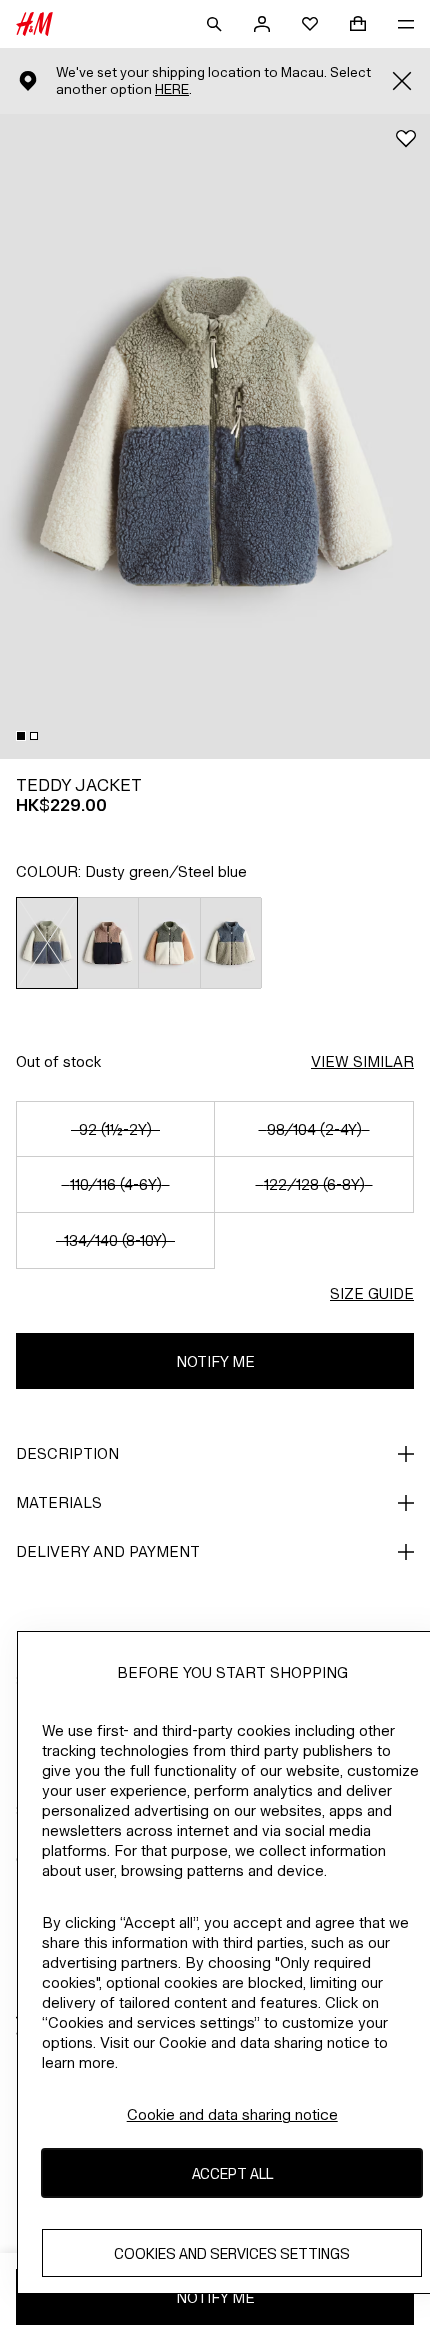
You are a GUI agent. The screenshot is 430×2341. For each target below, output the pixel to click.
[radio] (47, 943)
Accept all (232, 2173)
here (172, 89)
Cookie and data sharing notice (232, 2114)
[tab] (21, 736)
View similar (362, 1061)
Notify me (215, 1361)
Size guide (372, 1293)
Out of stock (58, 1061)
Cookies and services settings (232, 2253)
